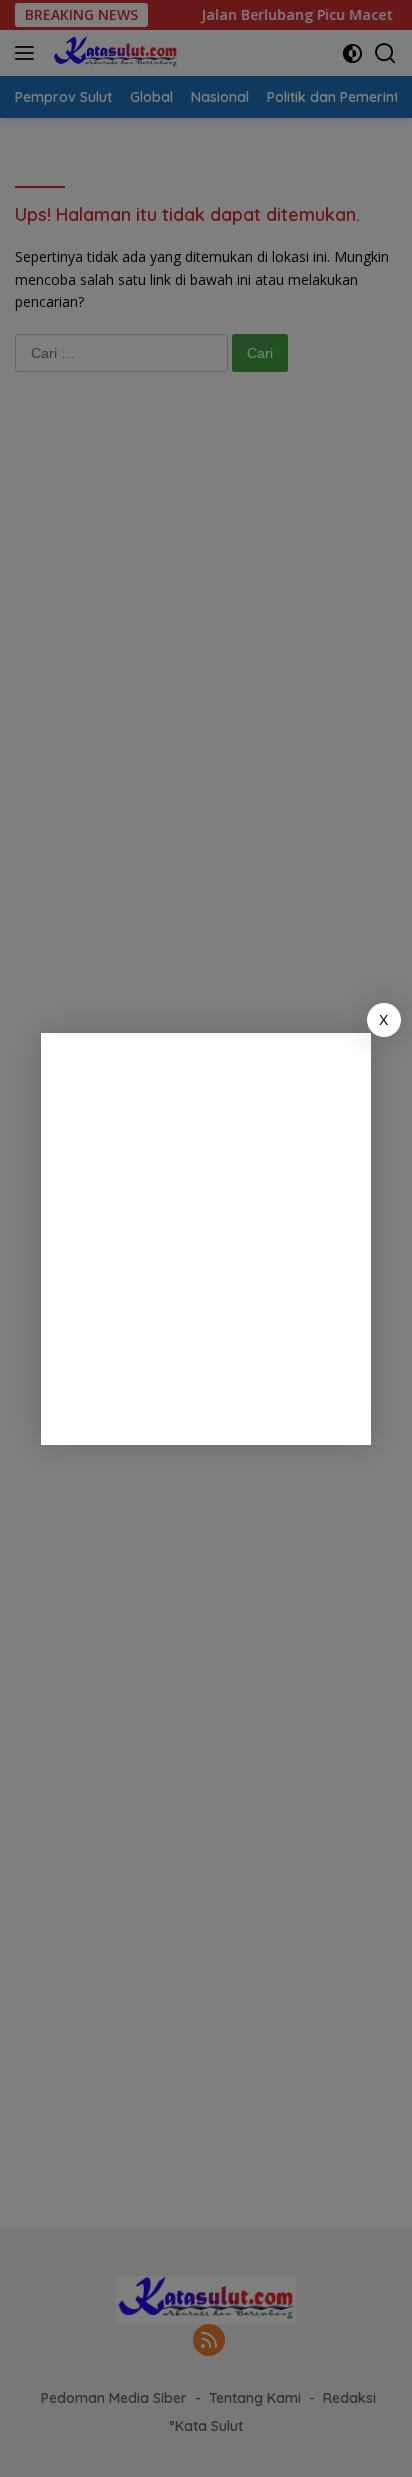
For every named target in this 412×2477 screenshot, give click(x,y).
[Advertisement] (206, 1239)
